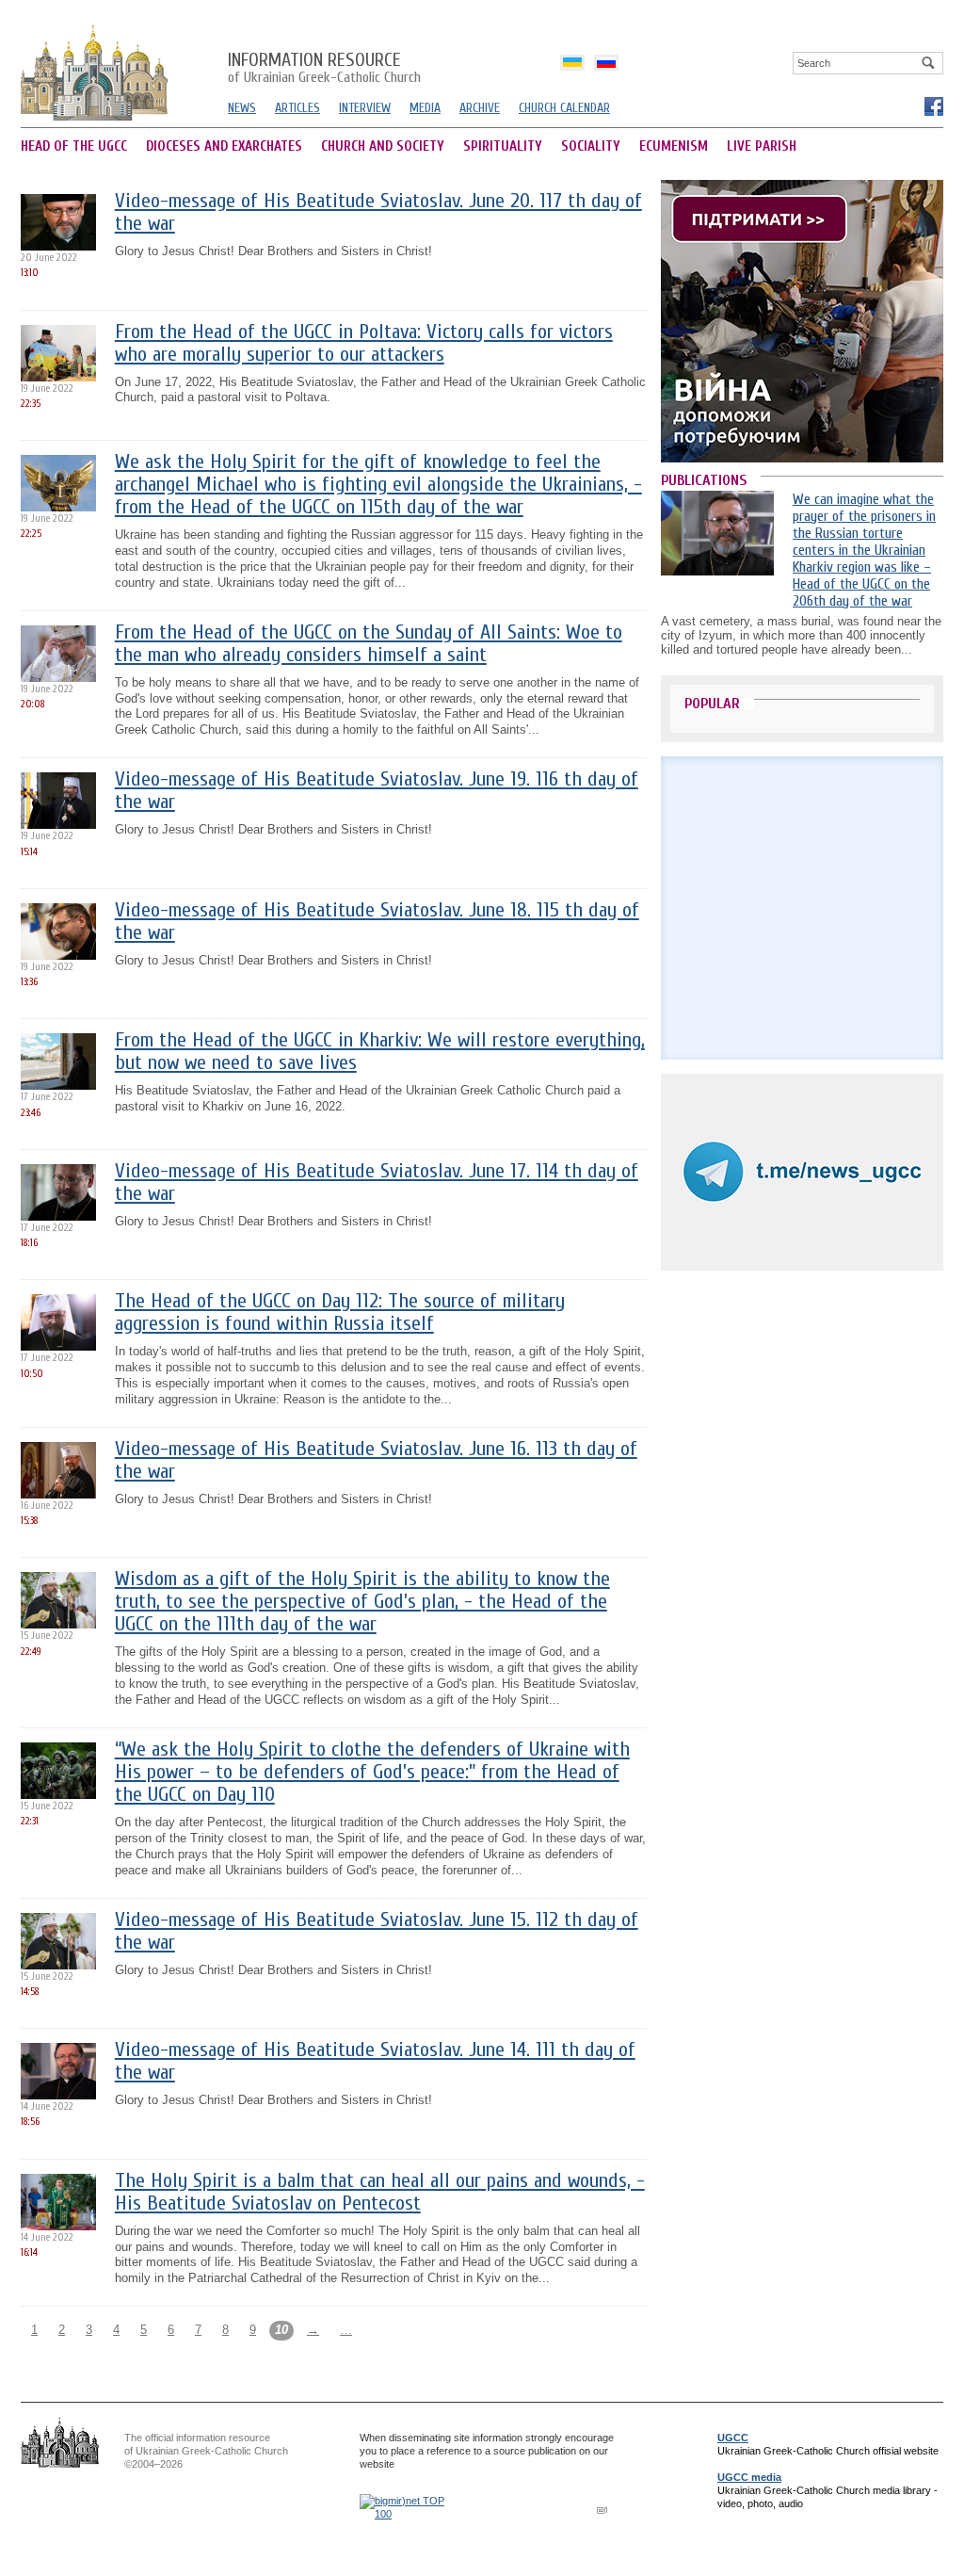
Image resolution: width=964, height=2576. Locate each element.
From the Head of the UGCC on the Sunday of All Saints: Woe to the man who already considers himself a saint (369, 644)
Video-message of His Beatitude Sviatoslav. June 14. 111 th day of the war (375, 2061)
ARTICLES (297, 108)
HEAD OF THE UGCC (74, 146)
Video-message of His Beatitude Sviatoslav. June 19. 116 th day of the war (377, 791)
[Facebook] (933, 105)
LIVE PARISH (762, 146)
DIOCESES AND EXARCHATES (224, 146)
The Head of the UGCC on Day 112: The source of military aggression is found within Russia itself (340, 1312)
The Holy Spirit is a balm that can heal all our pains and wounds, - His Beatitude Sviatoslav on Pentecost (380, 2192)
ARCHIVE (480, 108)
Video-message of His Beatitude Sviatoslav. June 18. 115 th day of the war (377, 922)
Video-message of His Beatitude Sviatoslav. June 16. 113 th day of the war (376, 1460)
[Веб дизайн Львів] (604, 2510)
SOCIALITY (591, 146)
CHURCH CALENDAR (564, 108)
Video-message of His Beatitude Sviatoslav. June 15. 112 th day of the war (377, 1931)
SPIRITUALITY (503, 146)
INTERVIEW (365, 108)
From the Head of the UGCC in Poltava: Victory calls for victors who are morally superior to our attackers (364, 343)
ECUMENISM (674, 146)
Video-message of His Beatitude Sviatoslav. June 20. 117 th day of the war (378, 212)
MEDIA (425, 108)
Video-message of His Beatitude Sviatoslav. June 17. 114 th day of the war (377, 1183)
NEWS (242, 108)
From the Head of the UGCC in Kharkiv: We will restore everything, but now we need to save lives (380, 1052)
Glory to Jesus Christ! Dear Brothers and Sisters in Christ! (273, 251)
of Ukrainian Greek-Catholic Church (324, 69)
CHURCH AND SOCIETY (383, 146)
